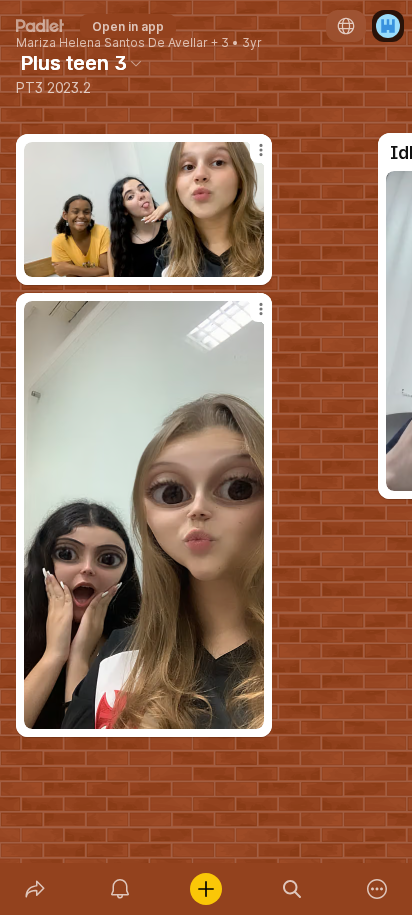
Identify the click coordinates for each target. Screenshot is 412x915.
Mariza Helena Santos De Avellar (112, 43)
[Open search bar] (292, 889)
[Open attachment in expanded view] (144, 515)
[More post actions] (248, 317)
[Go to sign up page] (388, 26)
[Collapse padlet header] (136, 63)
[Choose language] (346, 26)
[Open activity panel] (121, 889)
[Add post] (206, 889)
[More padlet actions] (377, 889)
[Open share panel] (35, 889)
